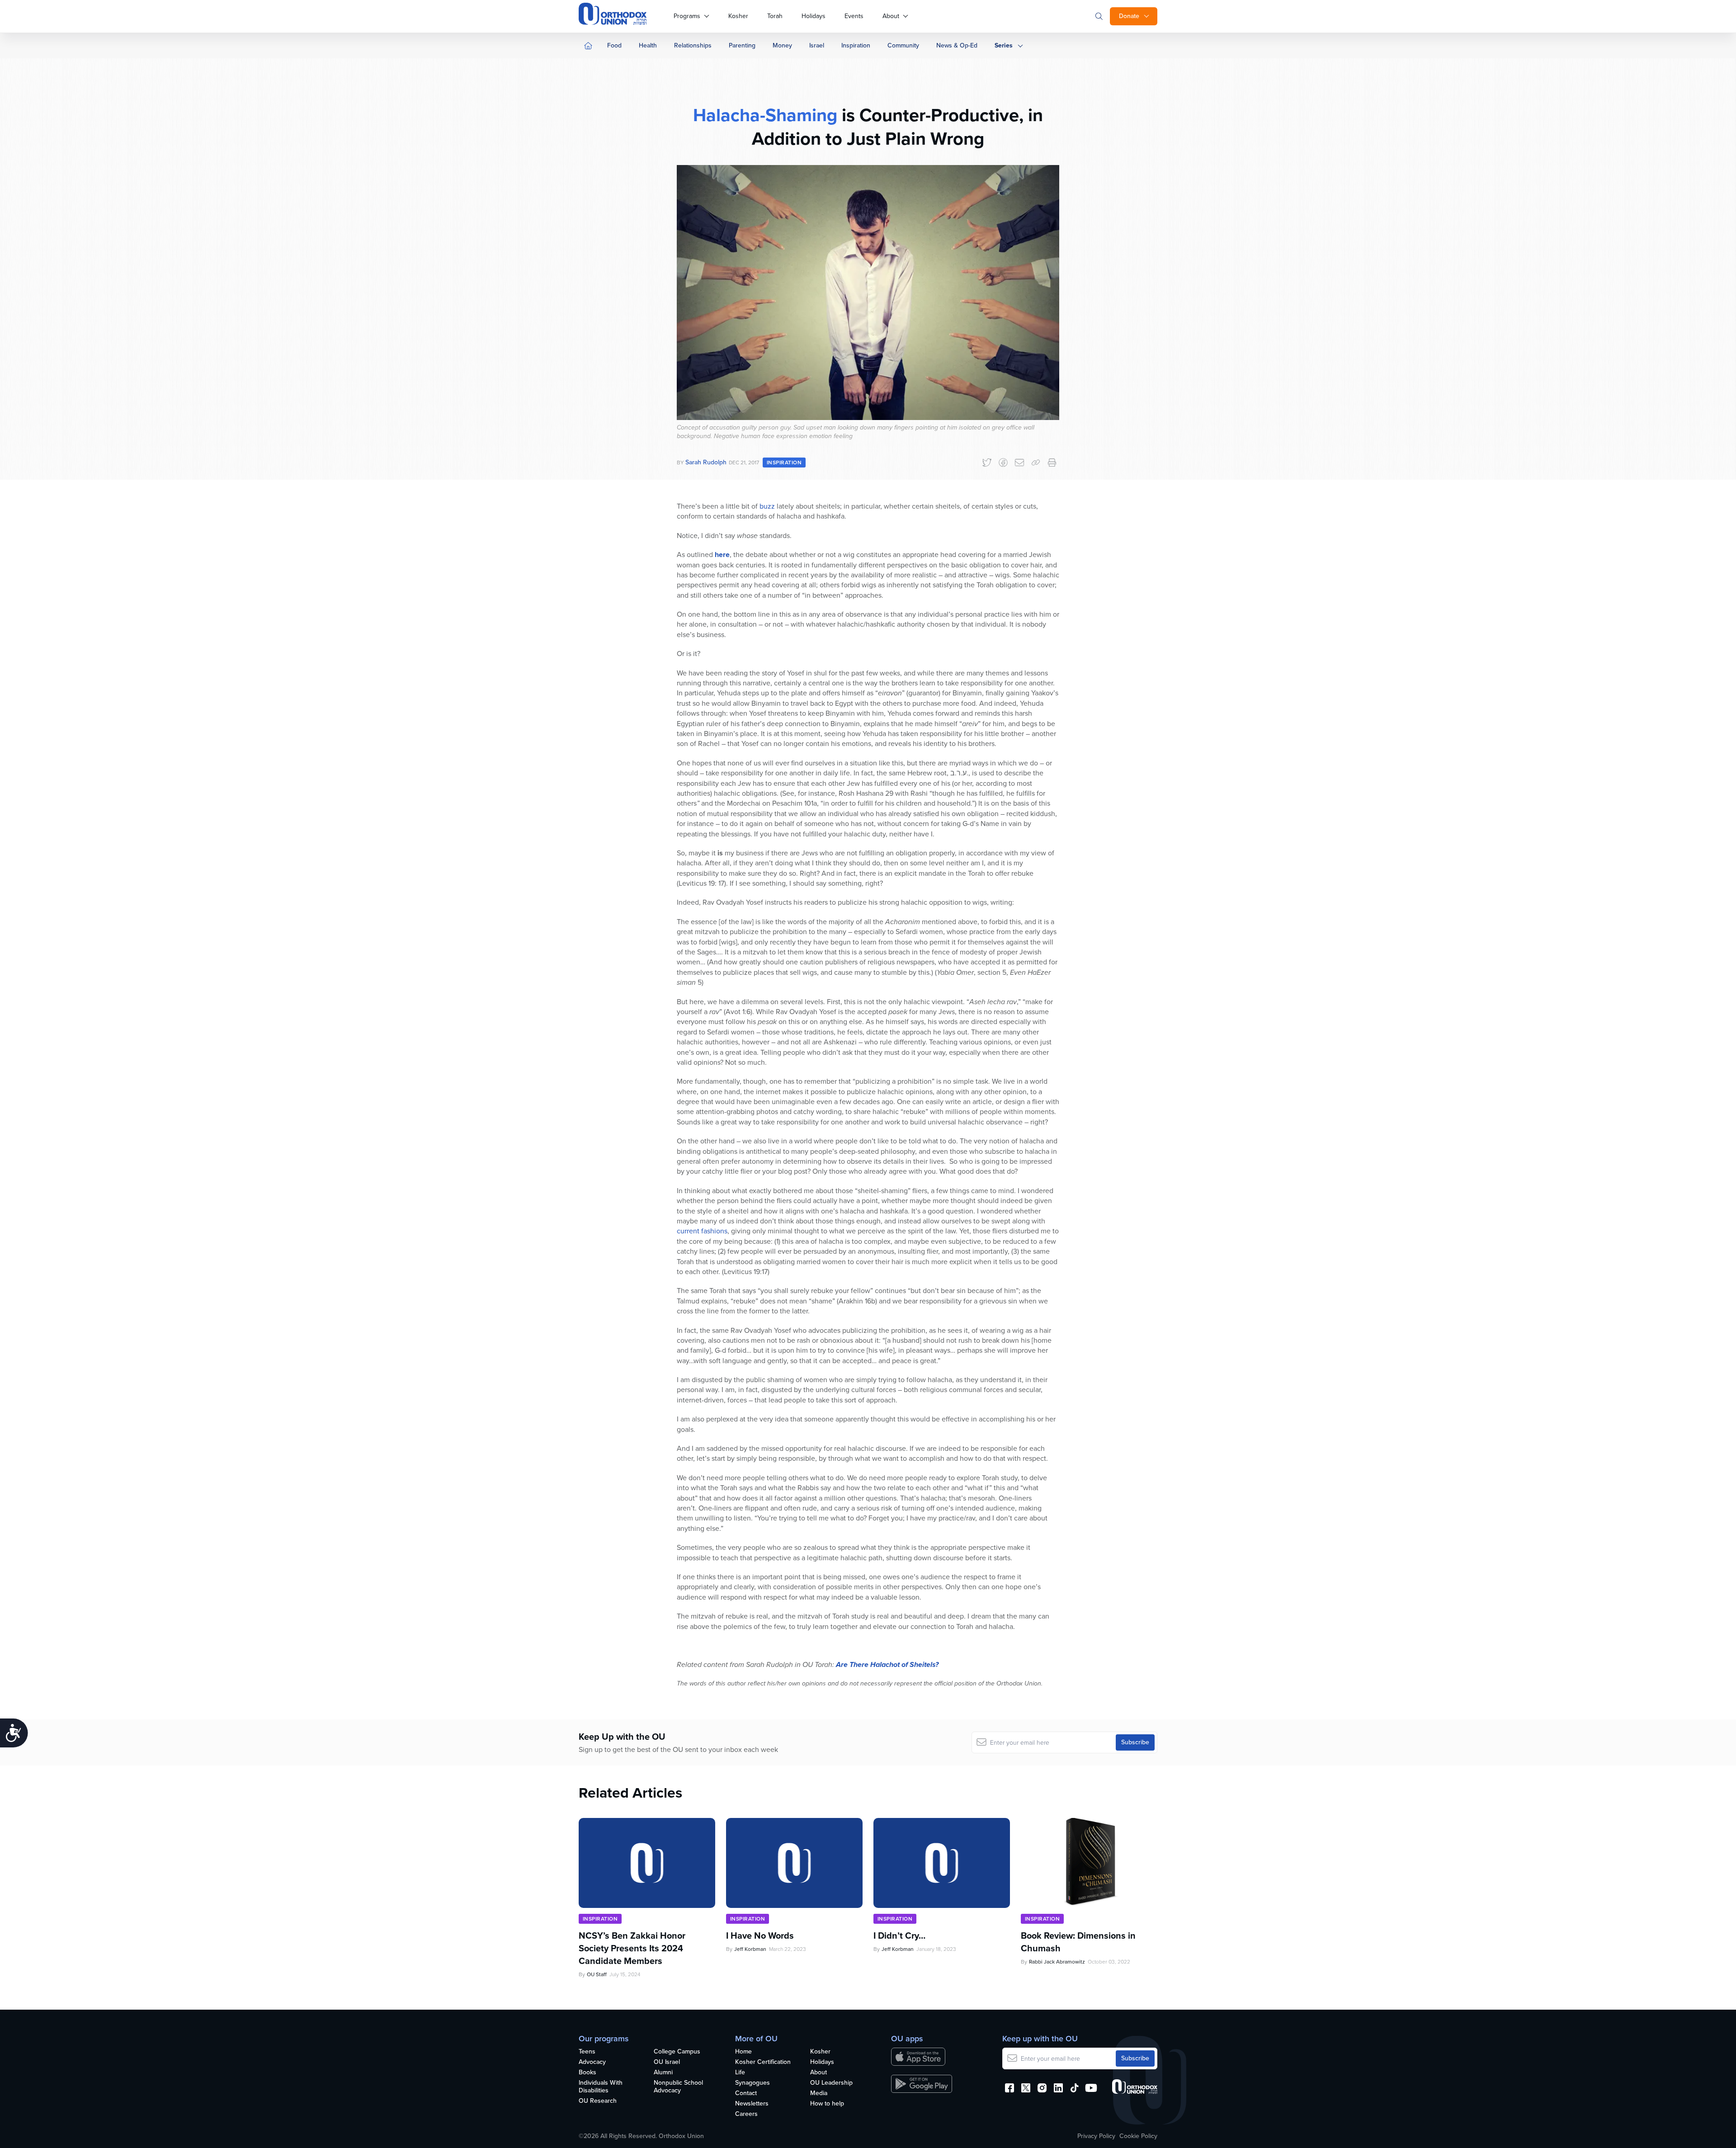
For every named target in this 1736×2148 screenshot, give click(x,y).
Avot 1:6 (738, 1012)
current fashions (702, 1231)
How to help (827, 2104)
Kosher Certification (763, 2062)
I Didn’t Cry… (899, 1936)
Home (743, 2052)
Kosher (738, 16)
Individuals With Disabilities (601, 2087)
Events (854, 16)
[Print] (1052, 463)
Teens (587, 2052)
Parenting (742, 45)
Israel (817, 45)
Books (587, 2073)
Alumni (663, 2073)
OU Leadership (831, 2083)
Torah (775, 16)
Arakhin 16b (857, 1301)
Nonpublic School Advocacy (678, 2087)
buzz (767, 506)
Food (614, 45)
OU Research (598, 2101)
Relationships (693, 45)
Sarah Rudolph (706, 462)
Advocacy (592, 2062)
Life (740, 2073)
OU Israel (667, 2062)
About (891, 16)
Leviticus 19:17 (746, 1272)
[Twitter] (987, 463)
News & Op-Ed (957, 45)
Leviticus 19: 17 (701, 883)
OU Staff (597, 1974)
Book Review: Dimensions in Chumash (1078, 1942)
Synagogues (752, 2083)
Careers (746, 2114)
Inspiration (856, 45)
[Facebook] (1003, 463)
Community (903, 45)
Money (782, 45)
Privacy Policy (1096, 2136)
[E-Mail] (1019, 463)
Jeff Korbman (750, 1949)
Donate (1129, 16)
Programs (687, 16)
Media (819, 2094)
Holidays (814, 16)
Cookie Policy (1138, 2136)
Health (648, 45)
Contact (746, 2094)
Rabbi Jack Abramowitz (1057, 1962)
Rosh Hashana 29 (866, 793)
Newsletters (752, 2104)
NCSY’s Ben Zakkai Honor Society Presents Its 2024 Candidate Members (632, 1948)
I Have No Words (761, 1936)
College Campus (677, 2052)
